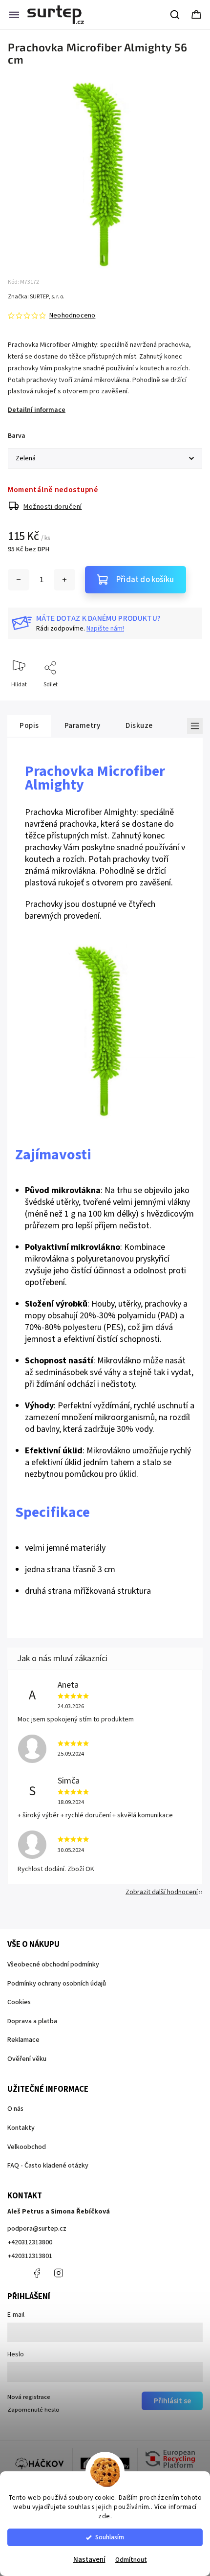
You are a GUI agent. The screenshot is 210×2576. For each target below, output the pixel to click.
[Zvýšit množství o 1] (64, 580)
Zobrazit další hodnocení (162, 1892)
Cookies (19, 2002)
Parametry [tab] (83, 725)
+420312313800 (30, 2242)
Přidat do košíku (145, 580)
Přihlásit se (172, 2401)
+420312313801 (30, 2256)
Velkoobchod (27, 2147)
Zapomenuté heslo (33, 2410)
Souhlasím (110, 2537)
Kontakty (21, 2128)
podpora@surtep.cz (37, 2229)
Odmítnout (131, 2560)
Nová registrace (29, 2397)
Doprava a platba (32, 2021)
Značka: (36, 297)
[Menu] (14, 15)
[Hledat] (175, 15)
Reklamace (23, 2040)
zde (104, 2516)
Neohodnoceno (72, 316)
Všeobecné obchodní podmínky (53, 1965)
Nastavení (89, 2560)
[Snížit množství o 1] (19, 580)
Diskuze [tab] (139, 725)
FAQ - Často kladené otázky (48, 2166)
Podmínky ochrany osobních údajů (57, 1984)
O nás (15, 2109)
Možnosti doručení (53, 507)
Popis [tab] (29, 725)
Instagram (59, 2273)
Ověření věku (27, 2059)
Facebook (37, 2273)
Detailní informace (37, 410)
